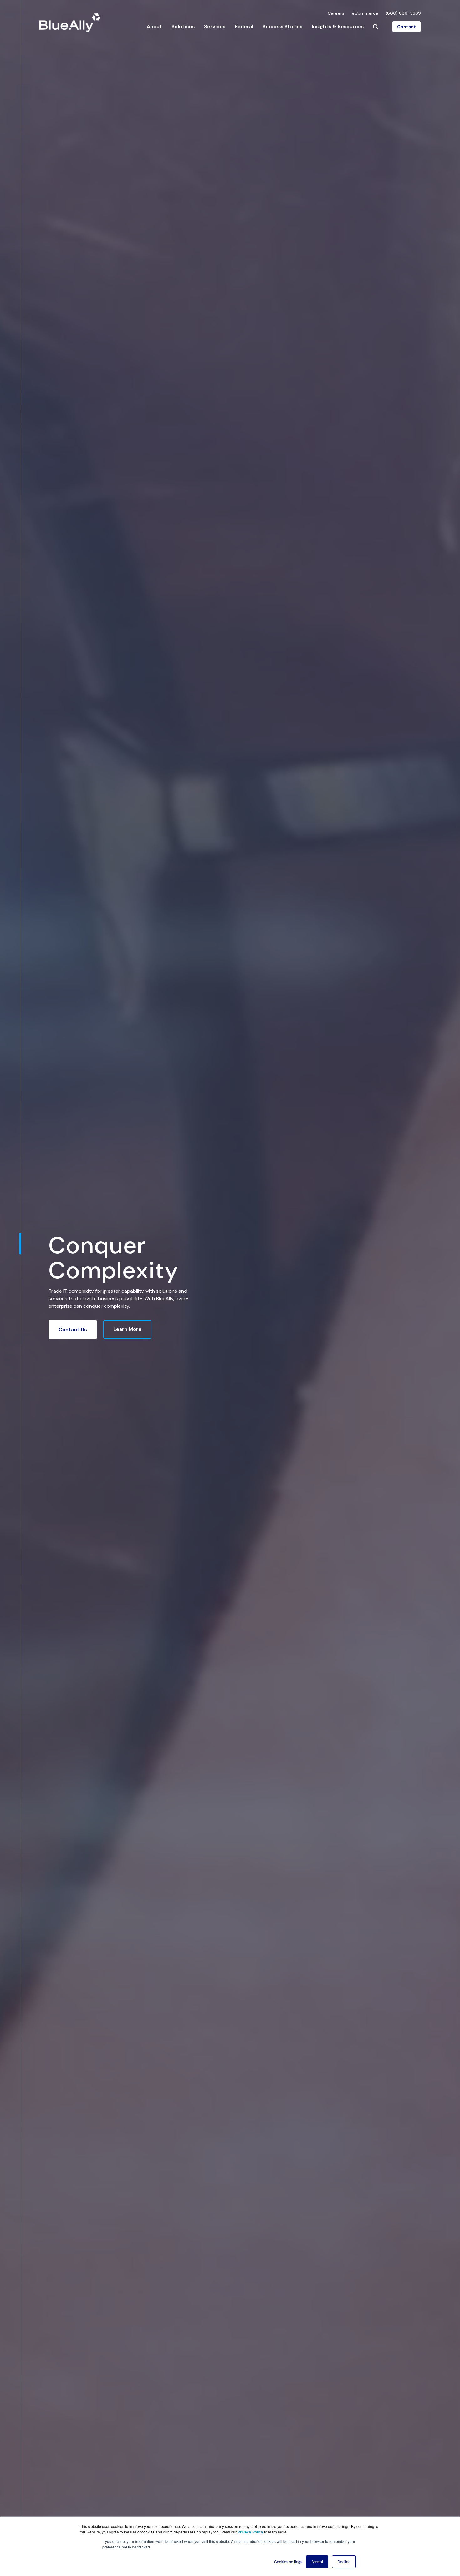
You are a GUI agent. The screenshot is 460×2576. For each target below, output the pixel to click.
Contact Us (73, 1329)
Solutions (183, 26)
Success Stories (282, 26)
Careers (336, 13)
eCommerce (365, 13)
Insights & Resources (338, 26)
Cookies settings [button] (288, 2561)
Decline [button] (344, 2561)
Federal (244, 26)
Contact (406, 27)
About (154, 26)
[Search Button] (376, 27)
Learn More (127, 1329)
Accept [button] (317, 2561)
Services (215, 26)
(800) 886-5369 (403, 13)
